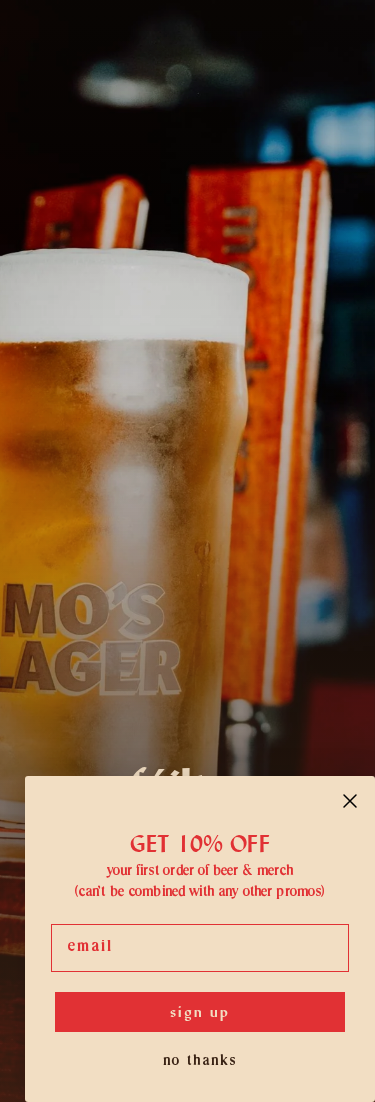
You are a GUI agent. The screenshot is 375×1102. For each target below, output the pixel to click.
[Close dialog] (350, 801)
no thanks (200, 1062)
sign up (200, 1011)
